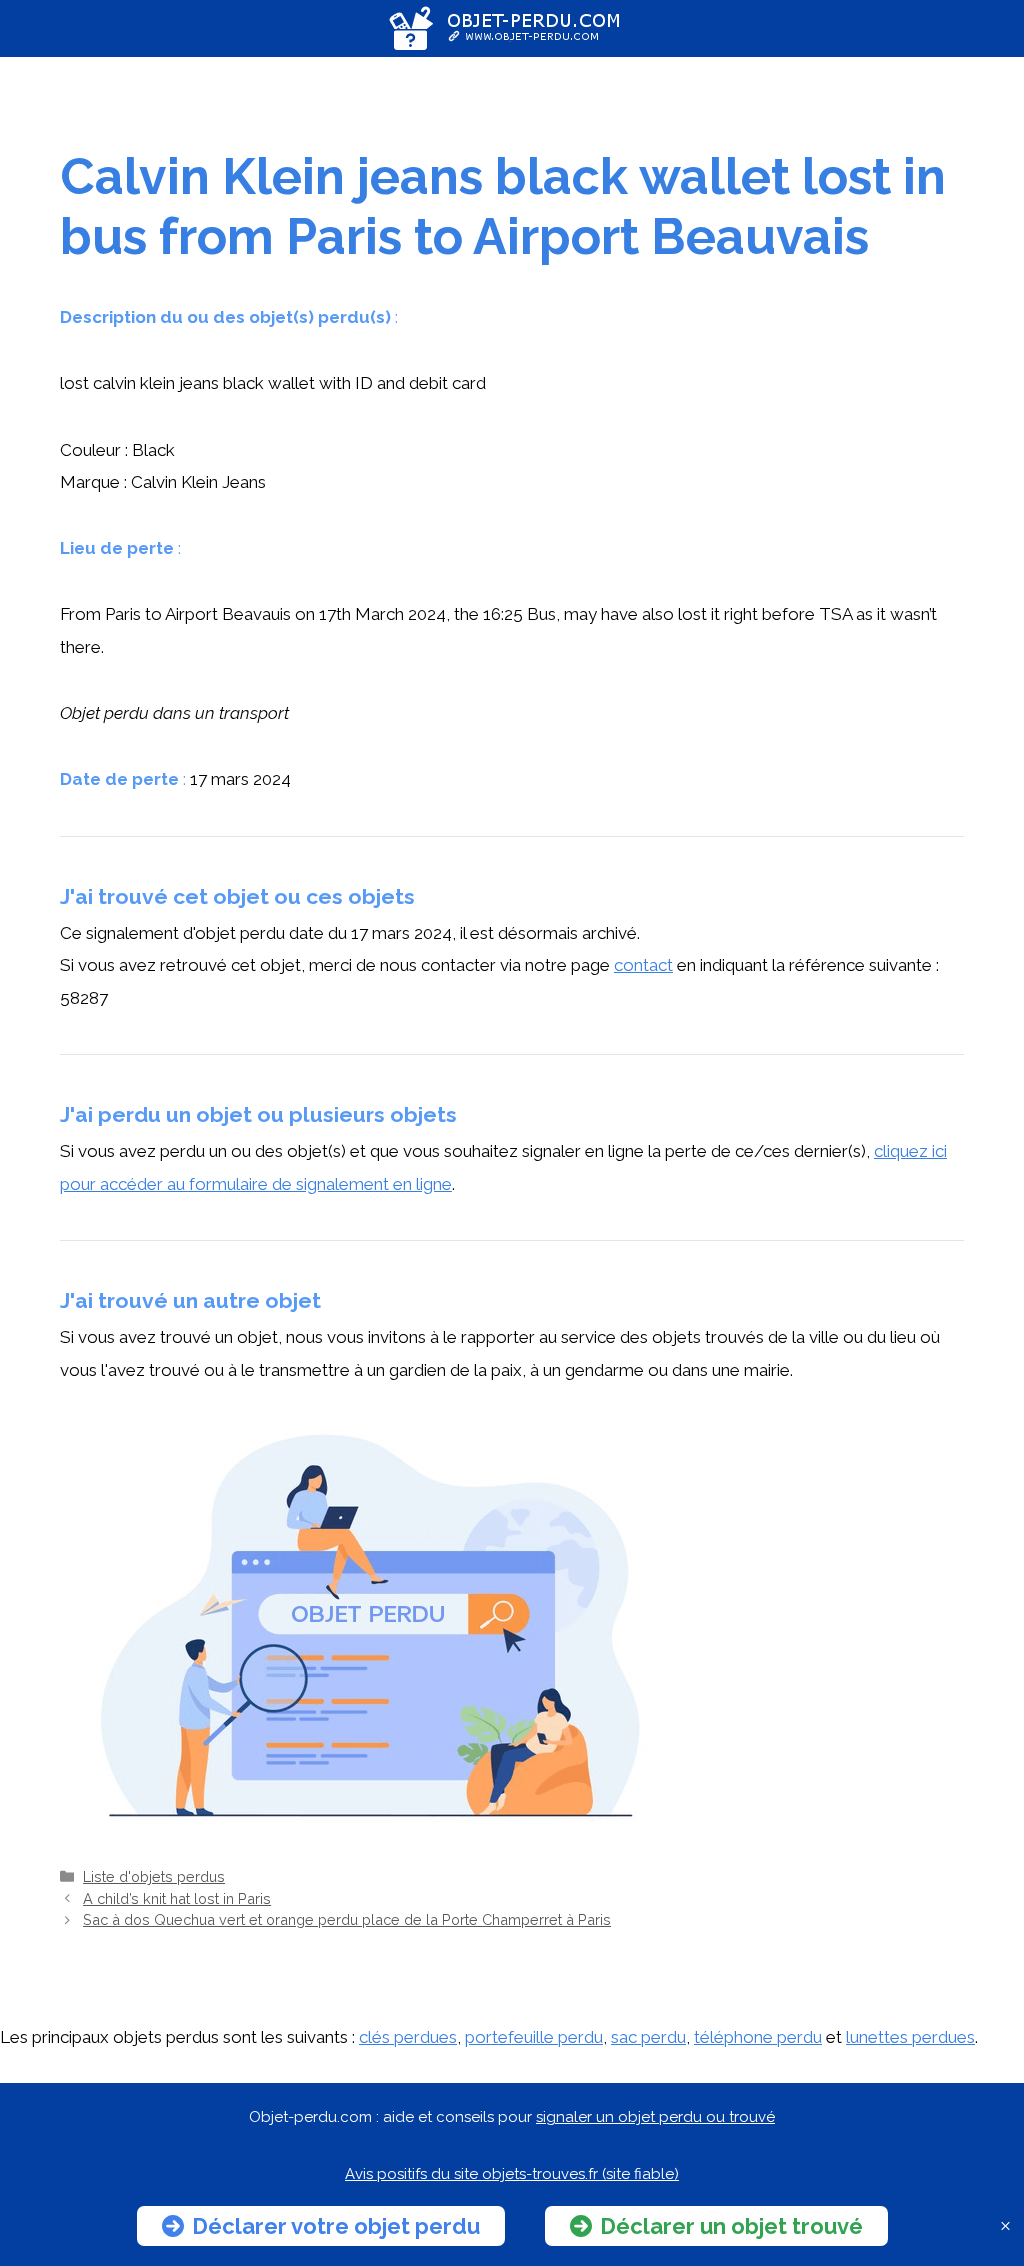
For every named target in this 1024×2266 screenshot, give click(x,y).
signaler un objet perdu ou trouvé (655, 2117)
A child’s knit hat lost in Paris (177, 1898)
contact (643, 965)
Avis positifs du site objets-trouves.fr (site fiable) (512, 2174)
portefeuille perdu (534, 2037)
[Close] (1005, 2226)
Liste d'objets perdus (154, 1876)
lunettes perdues (910, 2037)
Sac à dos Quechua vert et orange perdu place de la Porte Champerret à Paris (347, 1919)
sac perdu (648, 2037)
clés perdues (408, 2037)
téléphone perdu (758, 2037)
